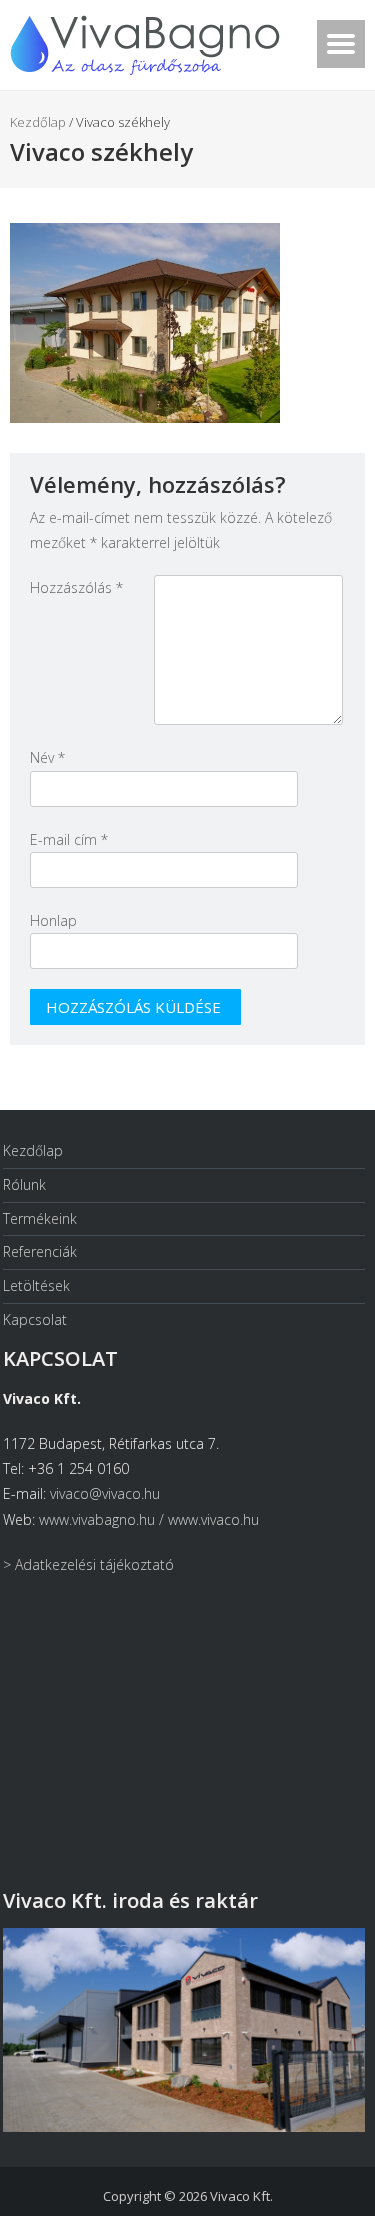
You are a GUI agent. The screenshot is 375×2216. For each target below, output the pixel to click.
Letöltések (36, 1285)
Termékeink (40, 1218)
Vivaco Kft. (241, 2196)
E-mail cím (69, 839)
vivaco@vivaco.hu (105, 1493)
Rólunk (24, 1184)
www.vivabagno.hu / (103, 1519)
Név (47, 757)
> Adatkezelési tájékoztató (88, 1564)
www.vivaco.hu (213, 1519)
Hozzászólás (76, 587)
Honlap (53, 920)
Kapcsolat (35, 1319)
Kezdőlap (38, 122)
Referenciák (40, 1251)
